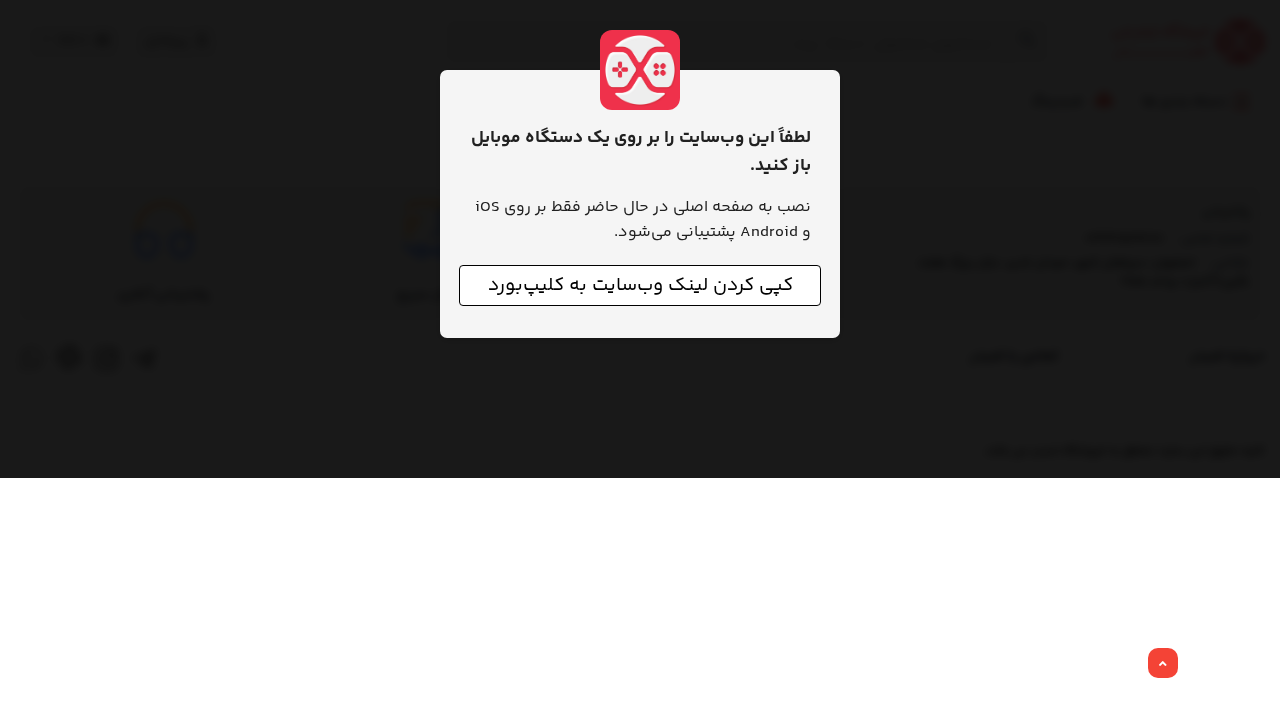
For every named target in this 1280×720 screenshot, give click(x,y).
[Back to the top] (1163, 664)
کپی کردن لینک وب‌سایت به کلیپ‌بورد (640, 285)
